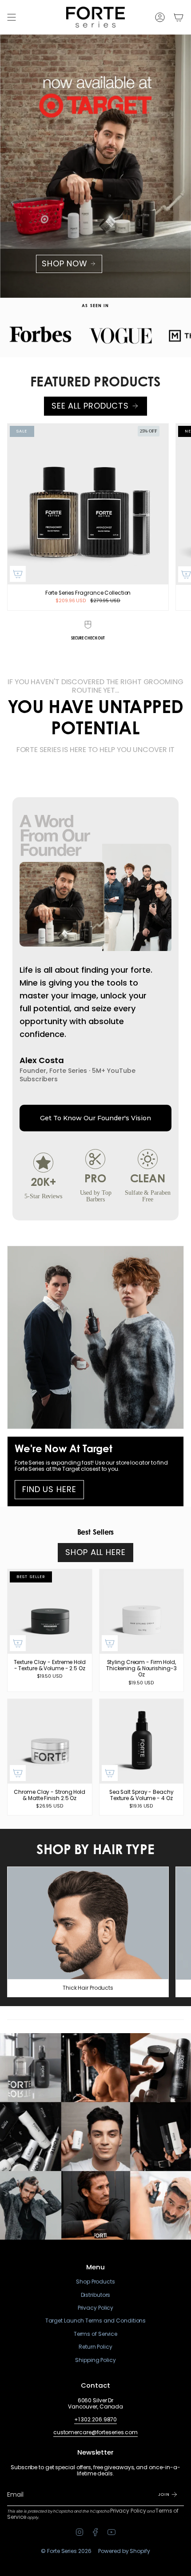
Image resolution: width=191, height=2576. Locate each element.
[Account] (160, 17)
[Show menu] (12, 17)
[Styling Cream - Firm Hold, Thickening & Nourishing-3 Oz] (142, 1611)
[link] (95, 1154)
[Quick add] (18, 574)
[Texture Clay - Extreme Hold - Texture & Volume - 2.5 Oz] (50, 1611)
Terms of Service (95, 2334)
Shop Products (95, 2282)
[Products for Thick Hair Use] (88, 1923)
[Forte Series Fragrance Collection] (88, 504)
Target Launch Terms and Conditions (96, 2321)
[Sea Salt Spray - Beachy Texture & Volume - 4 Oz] (142, 1741)
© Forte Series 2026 (66, 2551)
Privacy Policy (96, 2308)
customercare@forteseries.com (95, 2432)
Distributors (96, 2295)
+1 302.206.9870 (96, 2419)
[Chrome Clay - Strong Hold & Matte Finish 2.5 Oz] (50, 1741)
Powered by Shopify (124, 2551)
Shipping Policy (95, 2360)
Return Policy (95, 2347)
